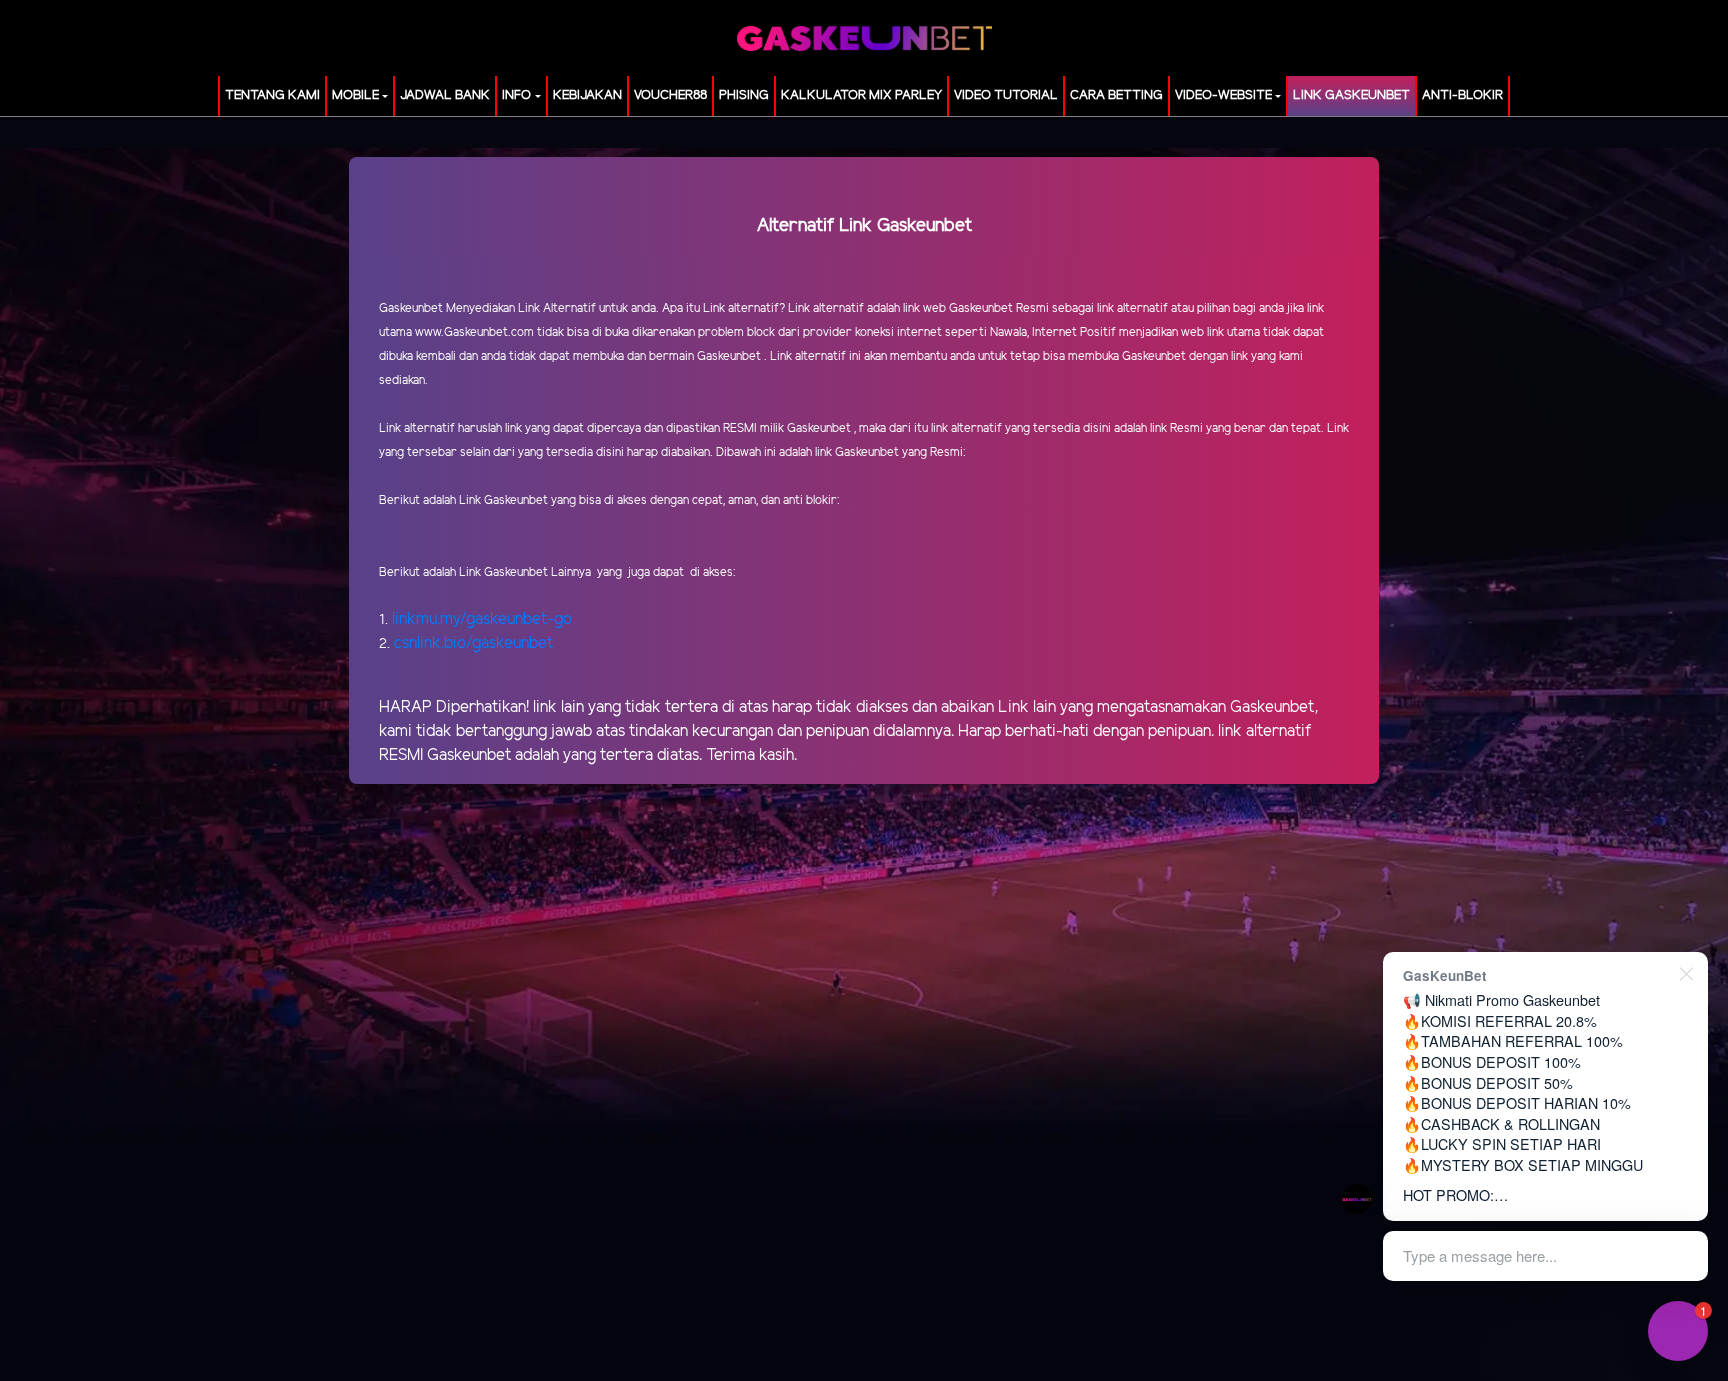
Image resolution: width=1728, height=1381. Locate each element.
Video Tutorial (1006, 95)
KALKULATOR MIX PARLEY (861, 95)
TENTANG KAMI (272, 95)
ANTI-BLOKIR (1462, 95)
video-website (1223, 95)
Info (516, 95)
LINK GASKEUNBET (1351, 95)
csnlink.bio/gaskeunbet (473, 643)
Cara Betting (1116, 95)
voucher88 (670, 95)
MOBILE (355, 95)
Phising (744, 95)
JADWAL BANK (445, 95)
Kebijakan (587, 95)
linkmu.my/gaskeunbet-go (482, 619)
